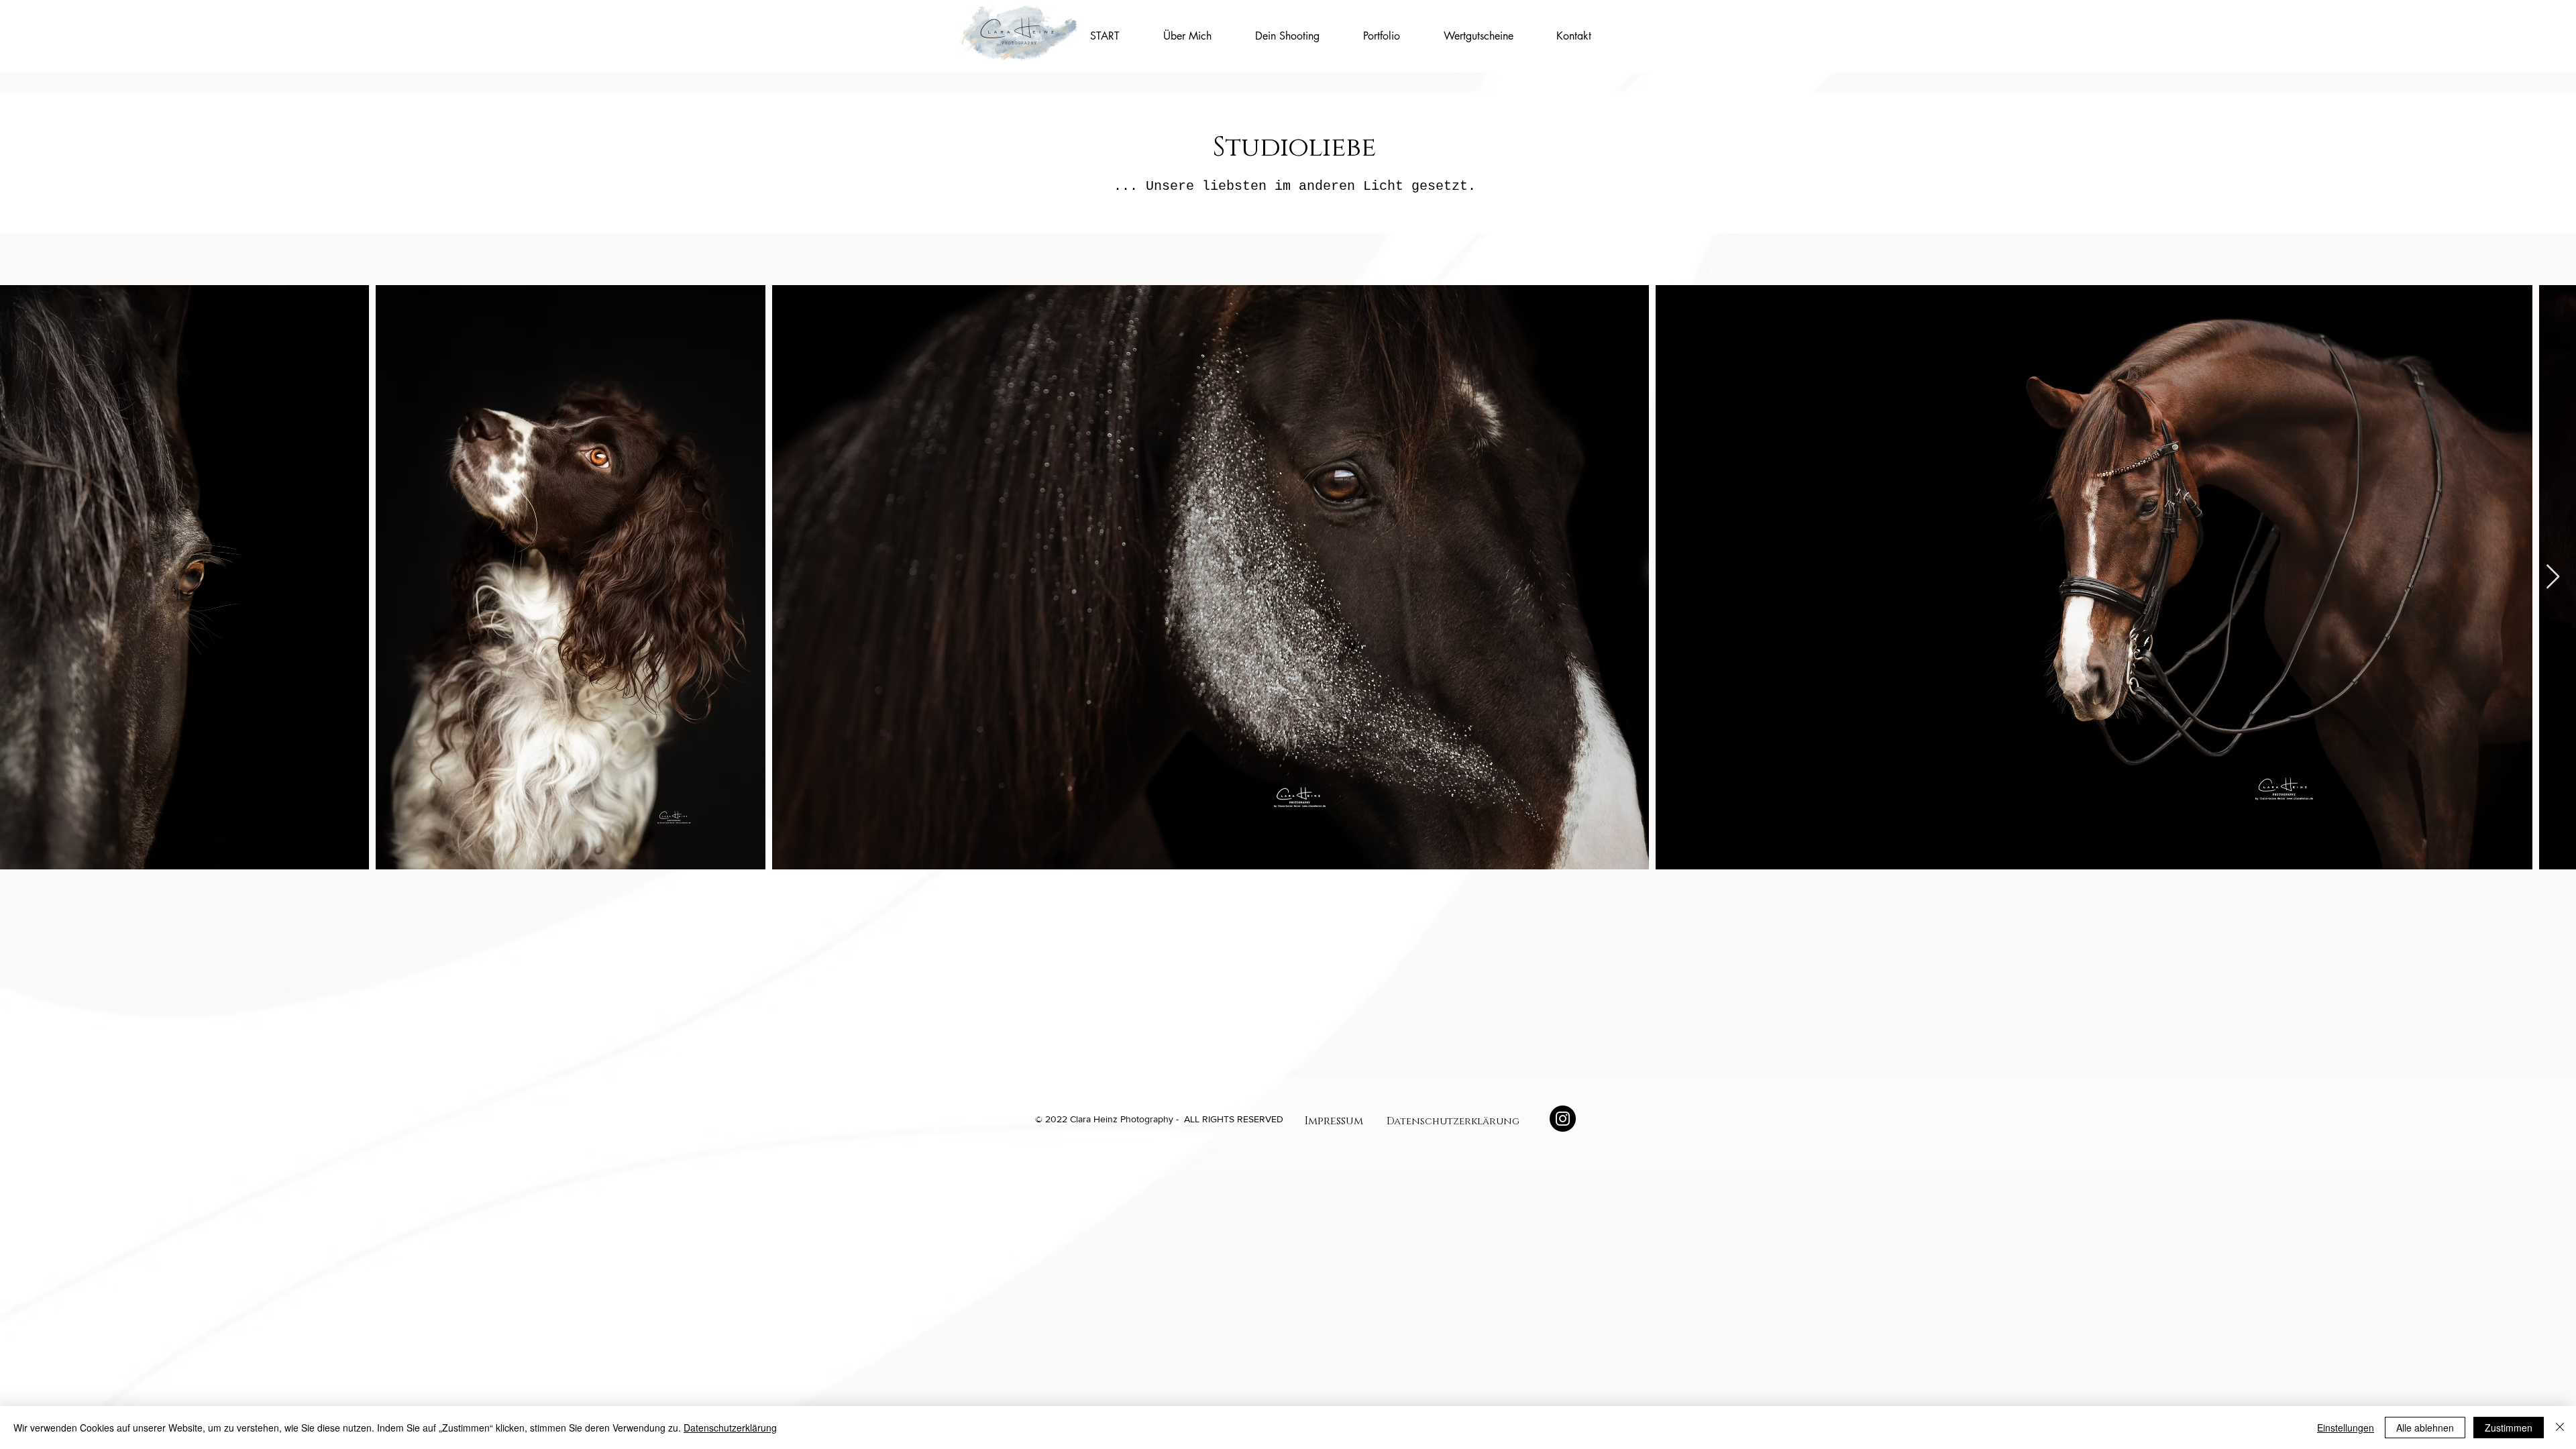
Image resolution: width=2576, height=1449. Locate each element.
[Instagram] (1563, 1119)
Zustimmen (2509, 1428)
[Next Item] (2553, 577)
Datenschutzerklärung (730, 1428)
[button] (1287, 36)
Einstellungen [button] (2346, 1428)
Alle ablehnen (2425, 1428)
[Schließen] (2560, 1428)
